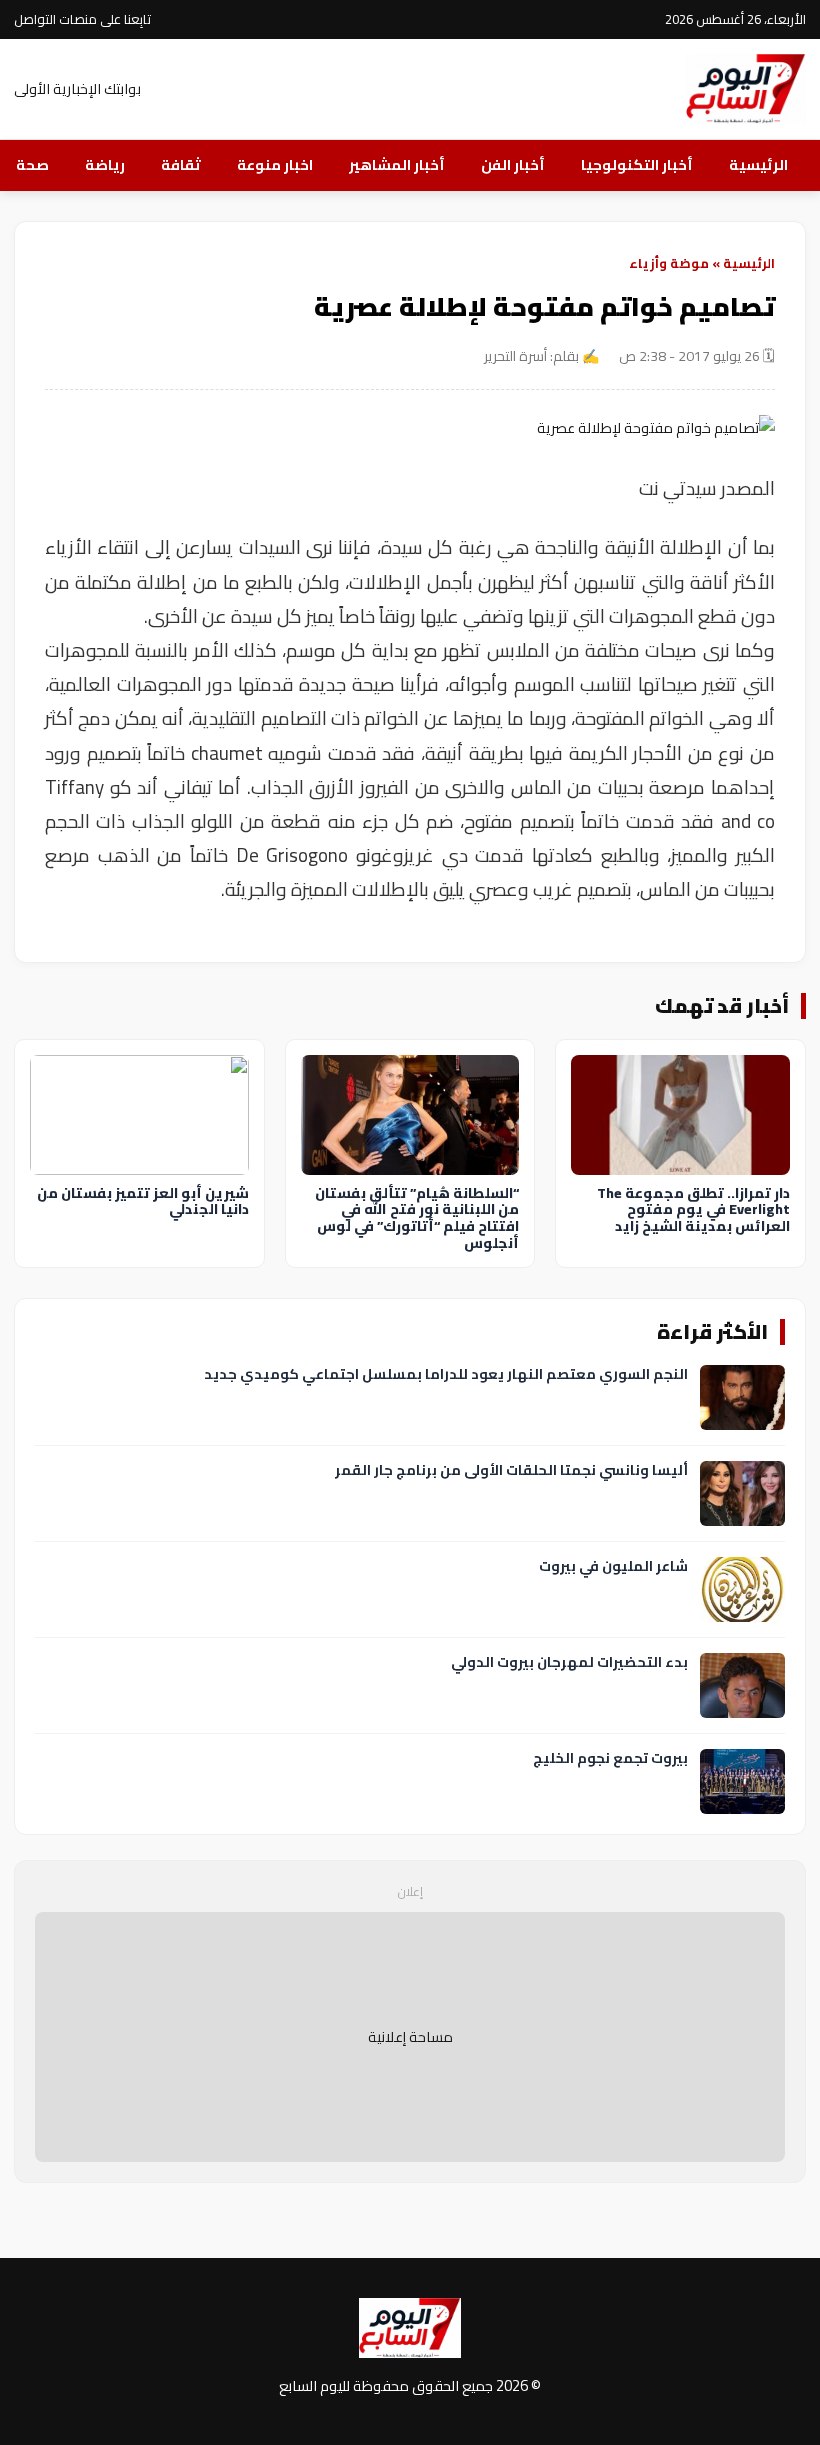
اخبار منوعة (275, 164)
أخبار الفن (513, 164)
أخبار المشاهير (397, 164)
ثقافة (181, 164)
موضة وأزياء (669, 263)
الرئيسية (758, 164)
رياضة (105, 164)
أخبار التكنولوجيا (637, 164)
